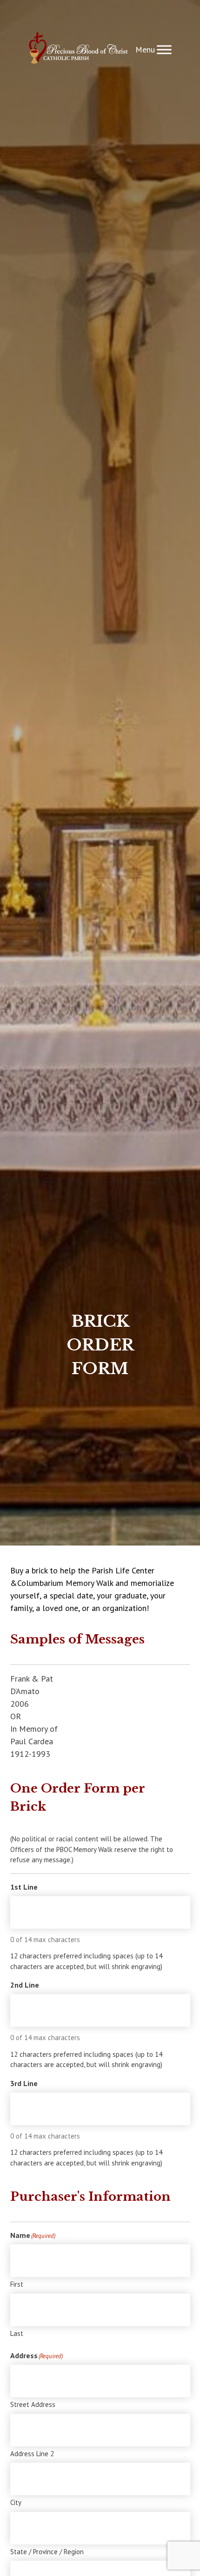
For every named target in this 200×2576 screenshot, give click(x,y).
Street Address (33, 2404)
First (17, 2284)
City (16, 2502)
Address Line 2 (32, 2454)
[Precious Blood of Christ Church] (78, 49)
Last (17, 2333)
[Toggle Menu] (164, 49)
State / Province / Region (47, 2552)
